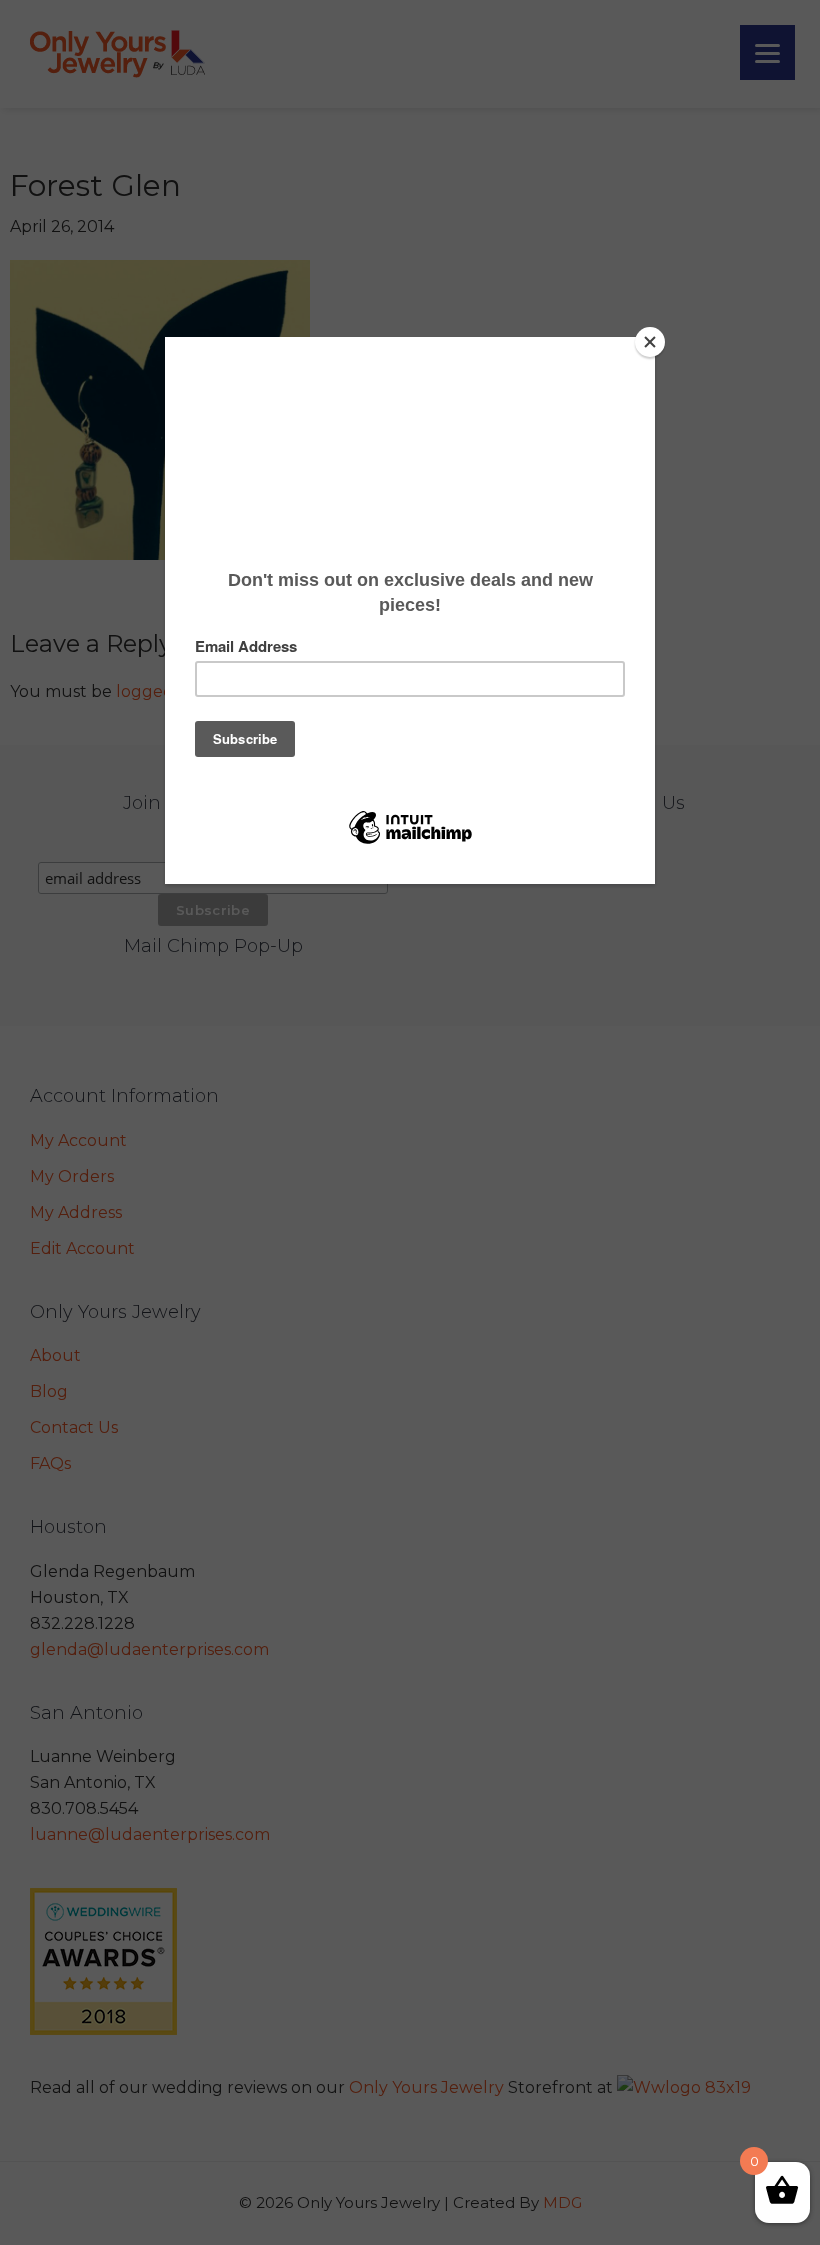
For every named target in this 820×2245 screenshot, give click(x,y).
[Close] (650, 342)
